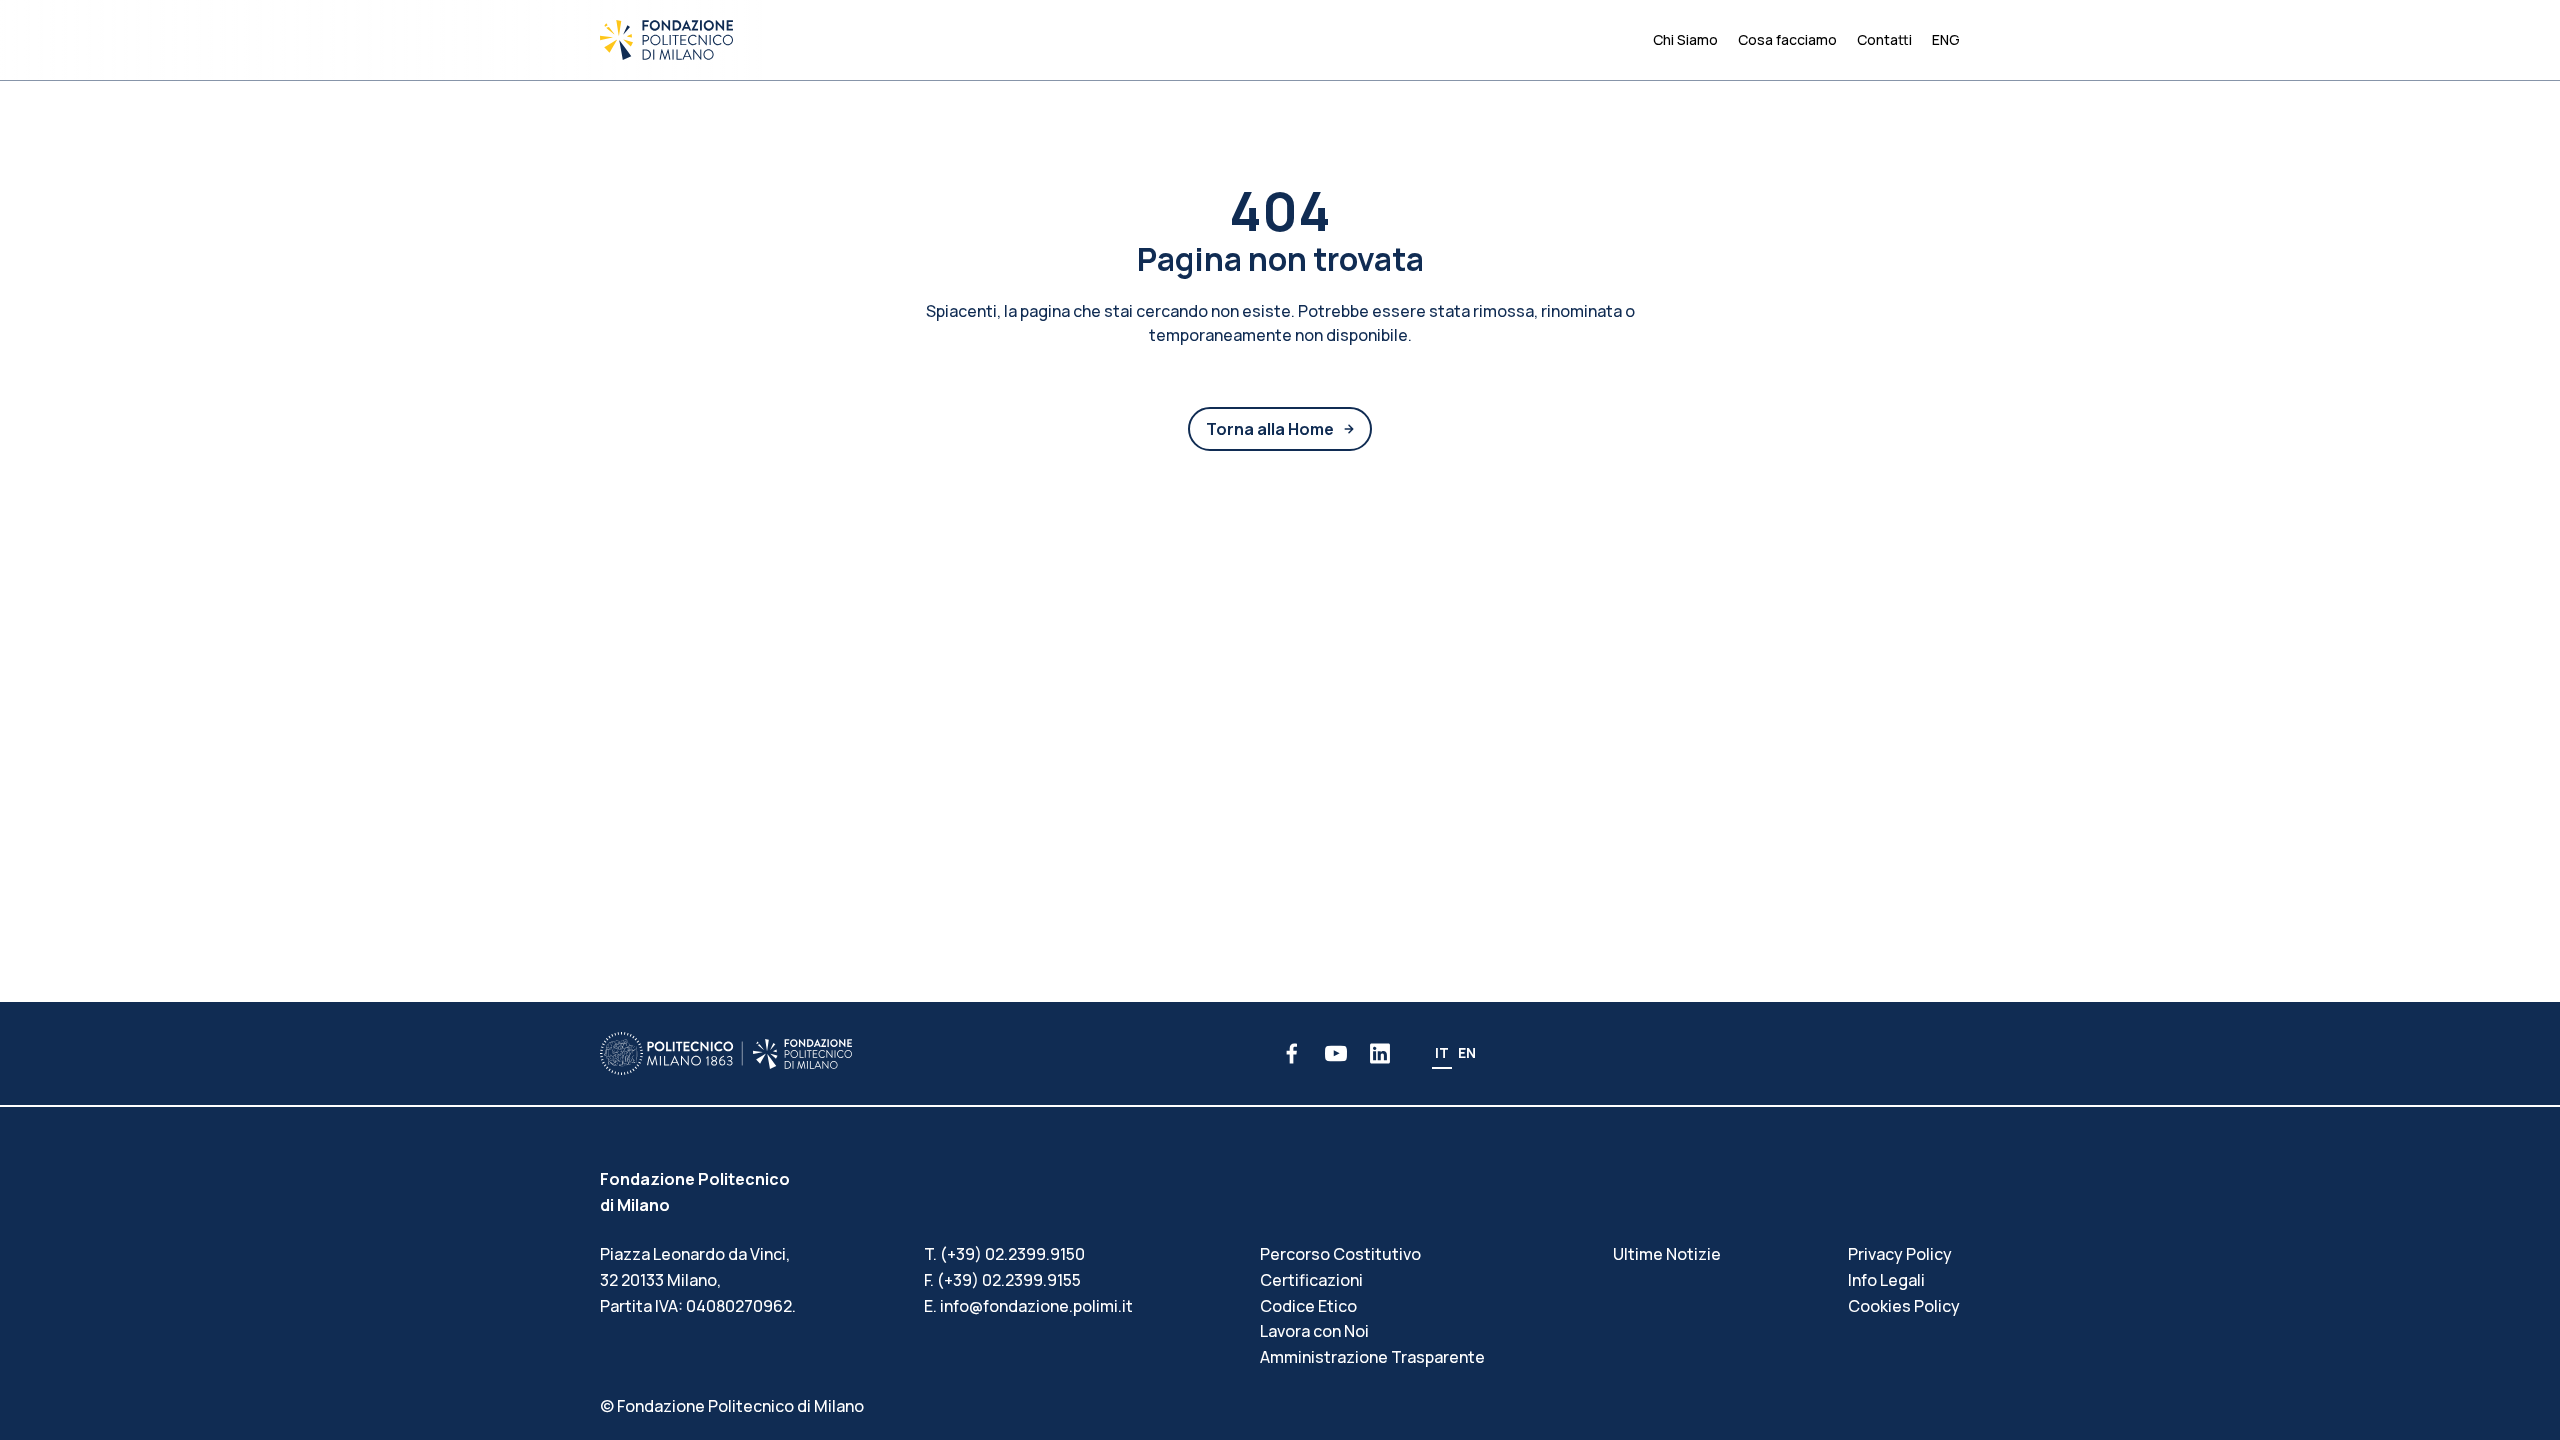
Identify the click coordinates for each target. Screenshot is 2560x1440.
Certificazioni (1311, 1280)
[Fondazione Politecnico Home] (666, 40)
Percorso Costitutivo (1340, 1254)
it (1442, 1052)
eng (1946, 39)
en (1467, 1052)
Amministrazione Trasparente (1372, 1357)
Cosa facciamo (1787, 39)
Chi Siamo (1685, 39)
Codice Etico (1308, 1306)
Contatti (1884, 39)
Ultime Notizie (1667, 1254)
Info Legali (1886, 1280)
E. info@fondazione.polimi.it (1028, 1306)
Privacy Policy (1900, 1254)
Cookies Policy (1904, 1306)
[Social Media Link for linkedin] (1380, 1053)
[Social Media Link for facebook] (1292, 1053)
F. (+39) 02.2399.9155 (1002, 1280)
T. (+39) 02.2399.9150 (1004, 1254)
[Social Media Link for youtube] (1336, 1053)
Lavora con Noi (1314, 1331)
